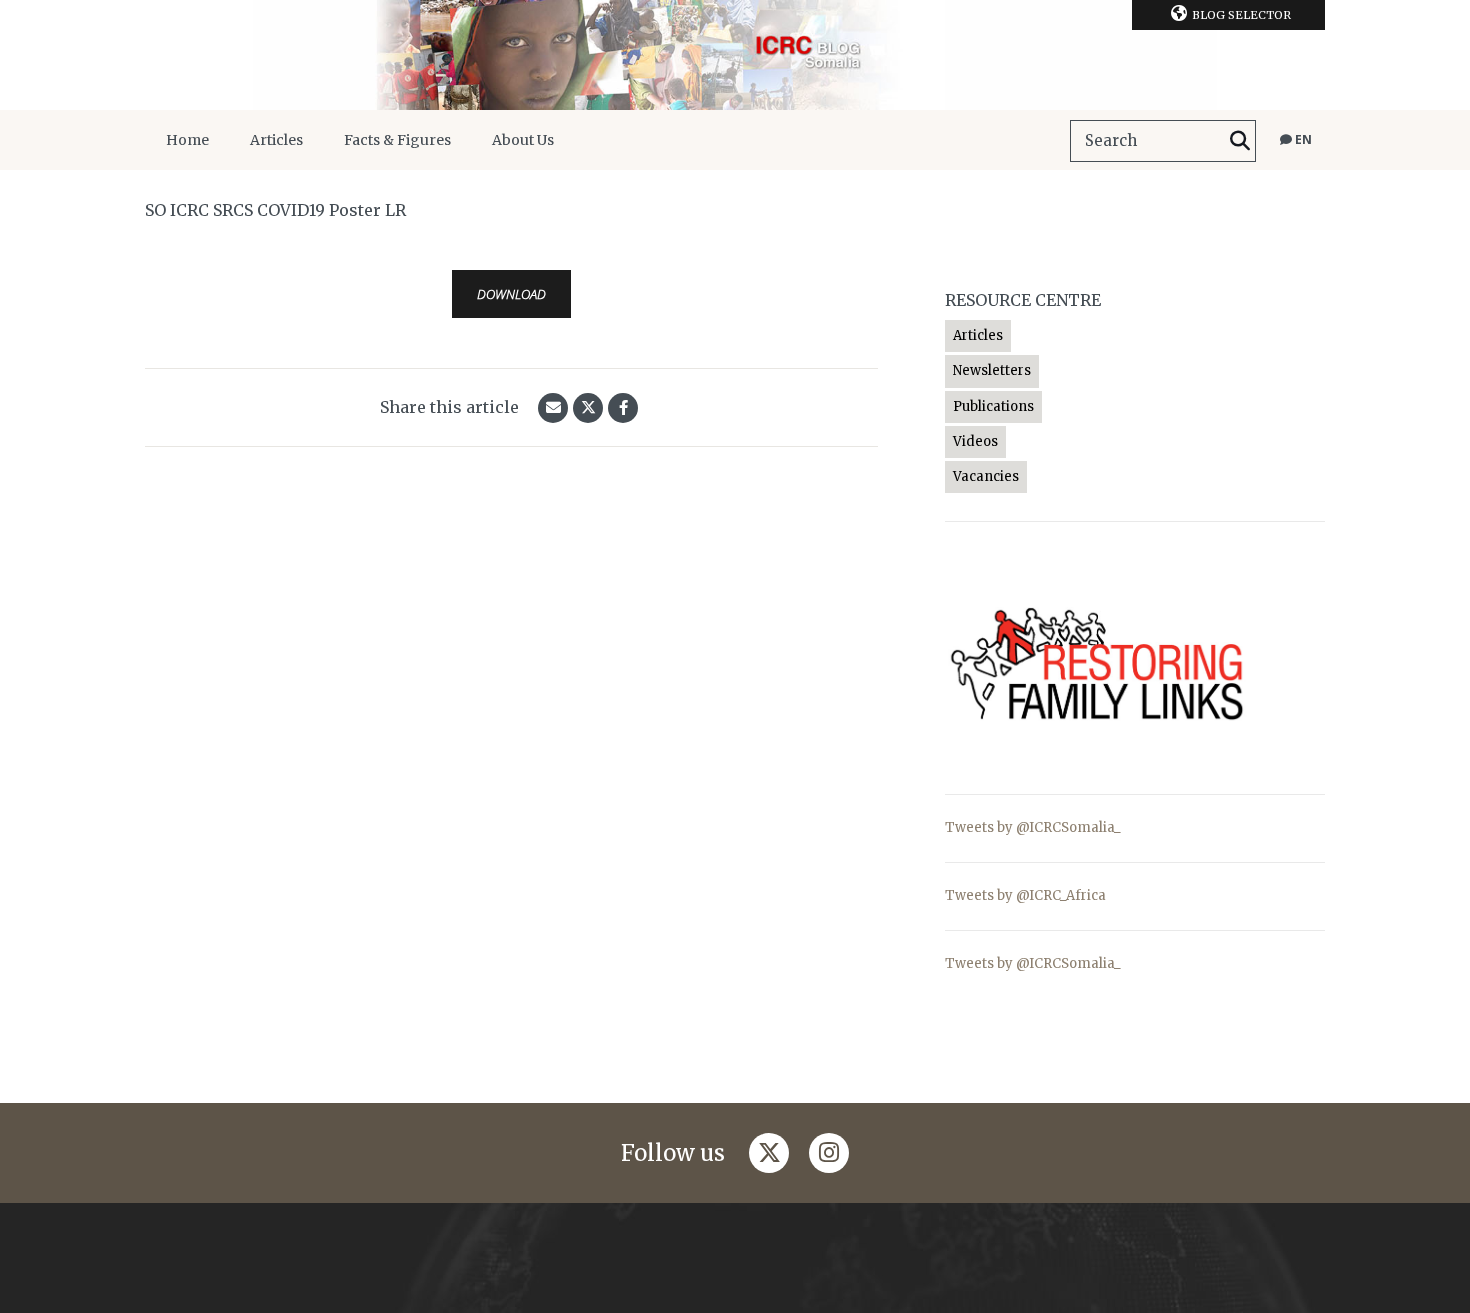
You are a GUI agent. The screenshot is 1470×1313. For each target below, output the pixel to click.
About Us (523, 140)
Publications (993, 406)
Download (511, 294)
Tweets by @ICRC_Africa (1025, 895)
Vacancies (986, 476)
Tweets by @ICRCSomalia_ (1033, 827)
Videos (975, 441)
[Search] (1240, 141)
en (1302, 139)
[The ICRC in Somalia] (735, 55)
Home (187, 140)
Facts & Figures (397, 140)
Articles (276, 140)
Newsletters (992, 370)
